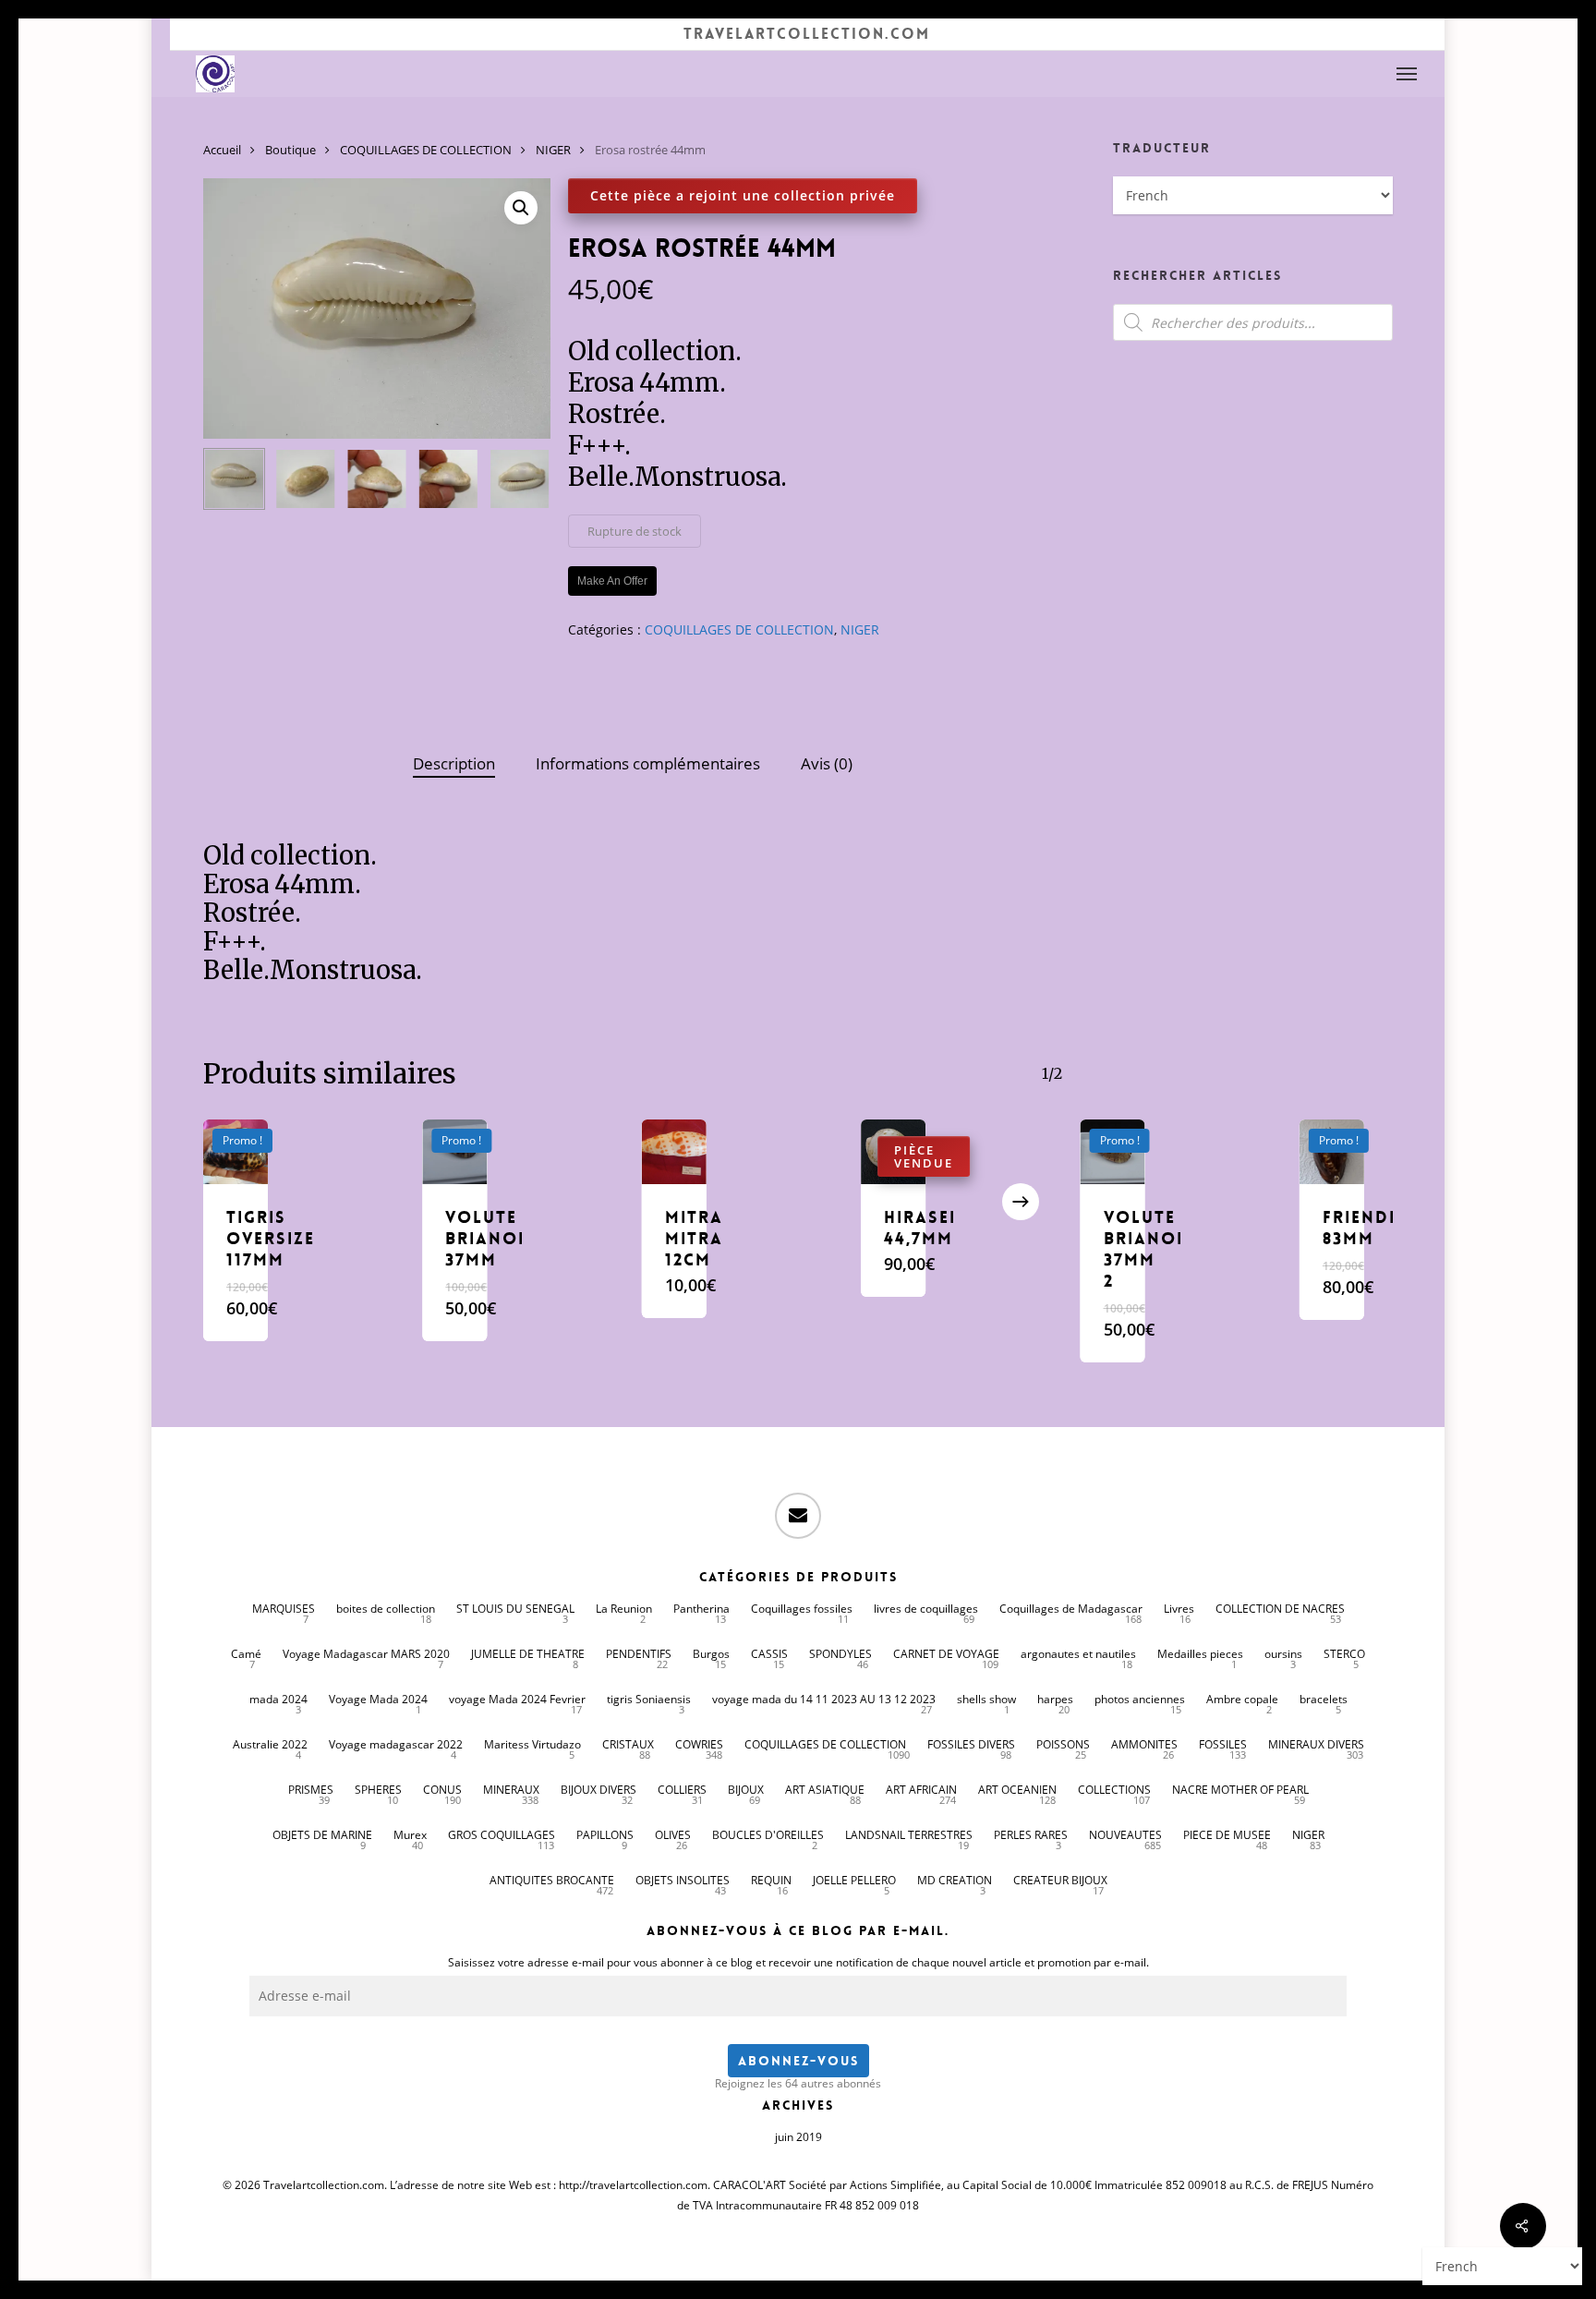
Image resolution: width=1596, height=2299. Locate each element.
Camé (246, 1654)
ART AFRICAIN (921, 1790)
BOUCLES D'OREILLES (768, 1835)
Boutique (290, 150)
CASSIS (769, 1654)
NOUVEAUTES (1125, 1835)
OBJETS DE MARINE (322, 1835)
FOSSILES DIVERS (971, 1744)
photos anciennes (1140, 1699)
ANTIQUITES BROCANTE (552, 1880)
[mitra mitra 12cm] (674, 1152)
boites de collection (386, 1609)
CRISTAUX (628, 1744)
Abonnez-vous (798, 2061)
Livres (1179, 1609)
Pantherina (701, 1609)
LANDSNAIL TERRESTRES (909, 1835)
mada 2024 (278, 1699)
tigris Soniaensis (649, 1699)
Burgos (711, 1654)
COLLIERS (682, 1790)
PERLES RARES (1031, 1835)
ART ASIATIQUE (825, 1790)
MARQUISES (284, 1609)
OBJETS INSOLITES (683, 1880)
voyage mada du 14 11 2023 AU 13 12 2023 (824, 1699)
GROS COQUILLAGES (502, 1835)
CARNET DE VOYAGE (946, 1654)
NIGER (553, 150)
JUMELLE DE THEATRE (528, 1654)
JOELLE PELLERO (854, 1880)
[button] (1408, 74)
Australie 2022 (270, 1744)
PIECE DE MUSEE (1227, 1835)
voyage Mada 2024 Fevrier (517, 1699)
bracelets (1324, 1699)
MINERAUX (511, 1790)
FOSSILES (1223, 1744)
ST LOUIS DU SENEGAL (515, 1609)
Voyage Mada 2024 (378, 1699)
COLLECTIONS (1114, 1790)
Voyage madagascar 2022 (396, 1744)
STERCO (1344, 1654)
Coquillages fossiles (802, 1609)
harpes (1055, 1699)
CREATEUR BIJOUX (1060, 1880)
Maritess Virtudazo (532, 1744)
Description (454, 763)
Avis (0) (827, 763)
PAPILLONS (605, 1835)
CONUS (442, 1790)
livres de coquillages (926, 1609)
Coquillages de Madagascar (1071, 1609)
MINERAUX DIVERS (1316, 1744)
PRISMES (311, 1790)
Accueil (222, 150)
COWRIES (699, 1744)
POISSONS (1063, 1744)
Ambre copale (1242, 1699)
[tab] (454, 764)
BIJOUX (746, 1790)
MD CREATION (955, 1880)
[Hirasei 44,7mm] (893, 1152)
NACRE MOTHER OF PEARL (1240, 1790)
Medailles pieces (1200, 1654)
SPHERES (378, 1790)
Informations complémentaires (648, 763)
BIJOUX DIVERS (598, 1790)
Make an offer (612, 581)
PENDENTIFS (639, 1654)
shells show (986, 1699)
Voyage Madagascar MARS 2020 (366, 1654)
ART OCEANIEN (1017, 1790)
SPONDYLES (840, 1654)
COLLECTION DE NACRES (1280, 1609)
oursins (1283, 1654)
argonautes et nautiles (1078, 1654)
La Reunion (624, 1609)
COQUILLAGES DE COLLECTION (426, 150)
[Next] (521, 479)
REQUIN (771, 1880)
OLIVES (673, 1835)
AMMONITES (1144, 1744)
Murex (410, 1835)
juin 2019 (798, 2137)
